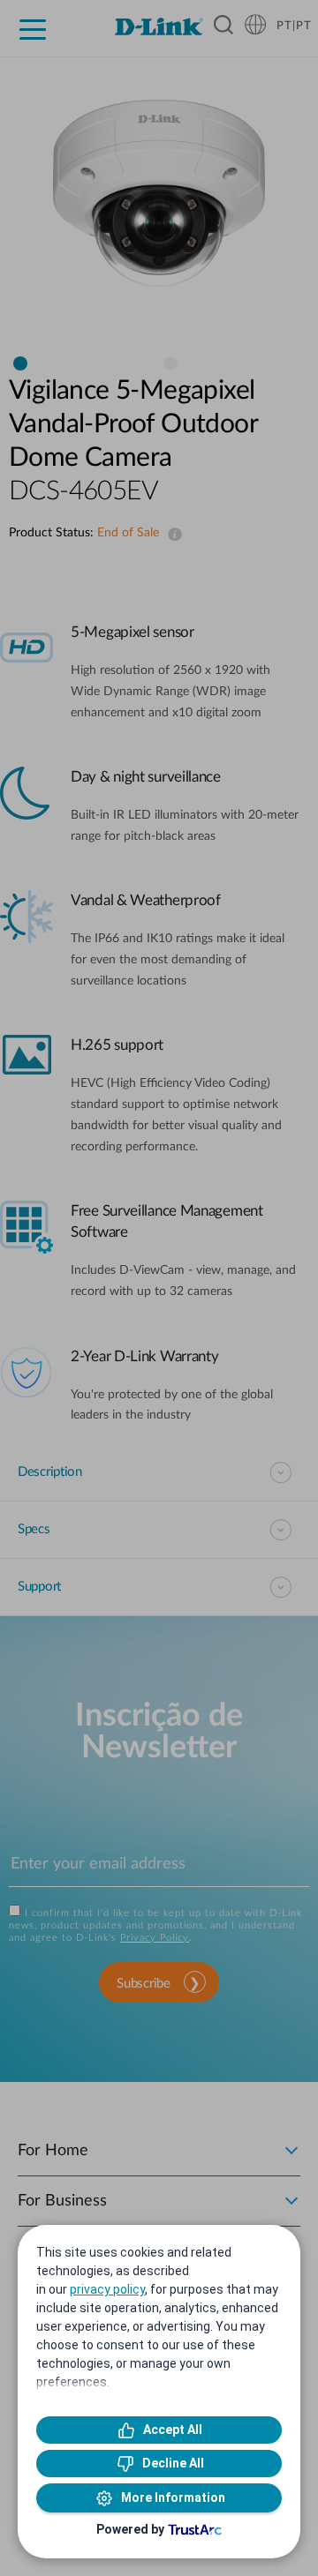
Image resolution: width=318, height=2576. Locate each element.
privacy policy (107, 2289)
